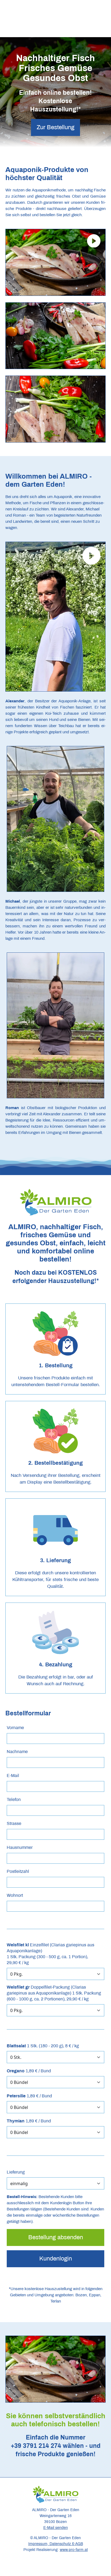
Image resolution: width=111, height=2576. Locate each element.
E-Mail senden (56, 2528)
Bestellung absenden (56, 2237)
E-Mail (13, 1776)
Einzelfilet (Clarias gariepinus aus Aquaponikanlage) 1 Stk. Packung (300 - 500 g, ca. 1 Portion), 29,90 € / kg (51, 1954)
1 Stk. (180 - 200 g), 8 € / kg (43, 2046)
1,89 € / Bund (29, 2071)
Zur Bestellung (55, 127)
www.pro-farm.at (74, 2550)
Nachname (17, 1752)
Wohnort (15, 1895)
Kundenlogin (56, 2259)
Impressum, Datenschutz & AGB (56, 2544)
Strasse (14, 1823)
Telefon (14, 1799)
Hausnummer (20, 1847)
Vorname (15, 1728)
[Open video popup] (55, 262)
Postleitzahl (18, 1871)
